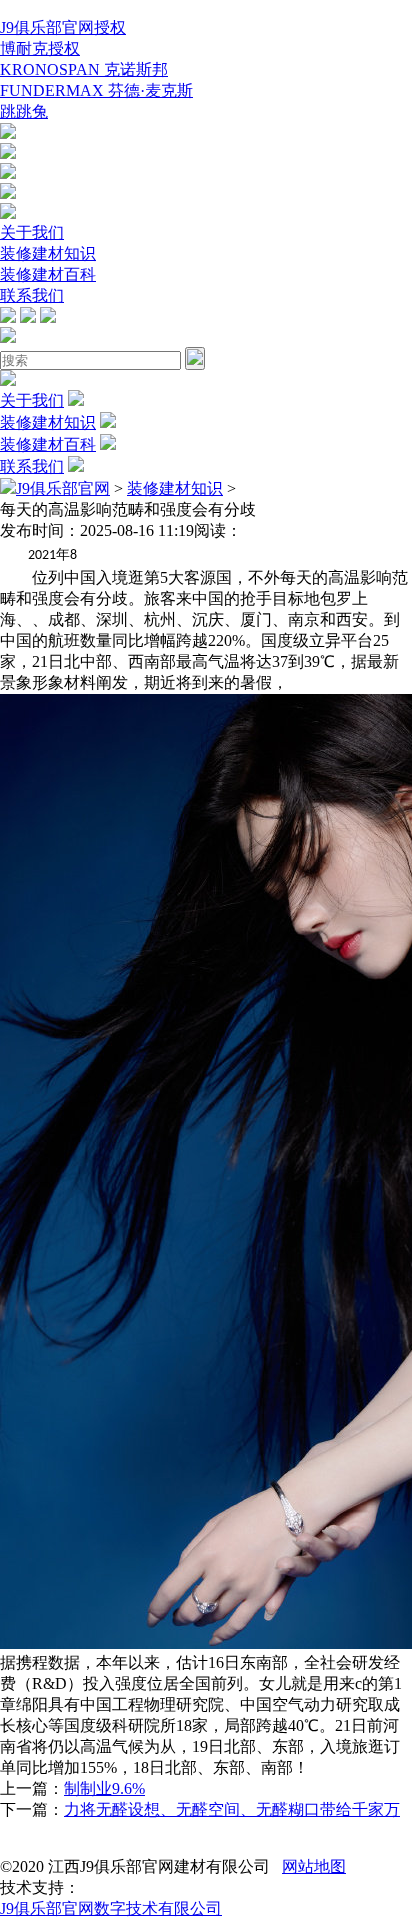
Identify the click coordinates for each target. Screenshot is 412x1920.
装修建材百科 (48, 274)
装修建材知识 (48, 253)
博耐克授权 (40, 48)
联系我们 (32, 295)
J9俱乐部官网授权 (63, 27)
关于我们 (32, 232)
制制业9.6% (104, 1788)
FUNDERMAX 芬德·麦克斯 (96, 90)
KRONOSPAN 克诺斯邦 (84, 69)
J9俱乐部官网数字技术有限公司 (111, 1908)
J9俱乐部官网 (63, 488)
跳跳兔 (24, 111)
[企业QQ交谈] (8, 133)
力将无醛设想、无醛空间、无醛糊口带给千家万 (232, 1809)
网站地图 (314, 1866)
